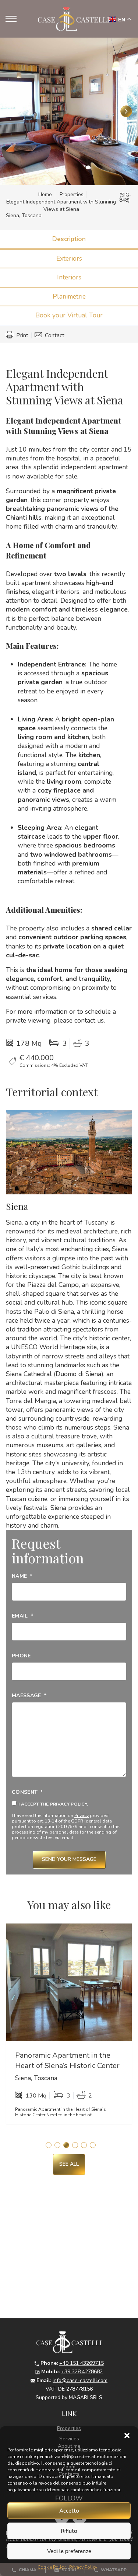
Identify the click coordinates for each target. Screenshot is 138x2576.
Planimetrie (69, 296)
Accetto (69, 2511)
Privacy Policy (83, 2567)
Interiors (69, 277)
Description (69, 239)
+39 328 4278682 (82, 2372)
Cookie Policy (52, 2567)
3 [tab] (66, 2145)
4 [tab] (75, 2145)
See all (69, 2164)
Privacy (82, 1816)
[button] (127, 2436)
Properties (72, 194)
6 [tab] (93, 2145)
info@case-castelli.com (80, 2380)
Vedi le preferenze (69, 2551)
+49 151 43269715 (82, 2363)
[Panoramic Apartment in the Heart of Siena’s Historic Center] (69, 1982)
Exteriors (69, 258)
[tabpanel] (69, 2026)
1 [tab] (49, 2145)
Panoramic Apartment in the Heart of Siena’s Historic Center (67, 2060)
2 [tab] (57, 2145)
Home (45, 194)
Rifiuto (69, 2531)
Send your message (69, 1859)
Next (126, 111)
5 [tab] (84, 2145)
